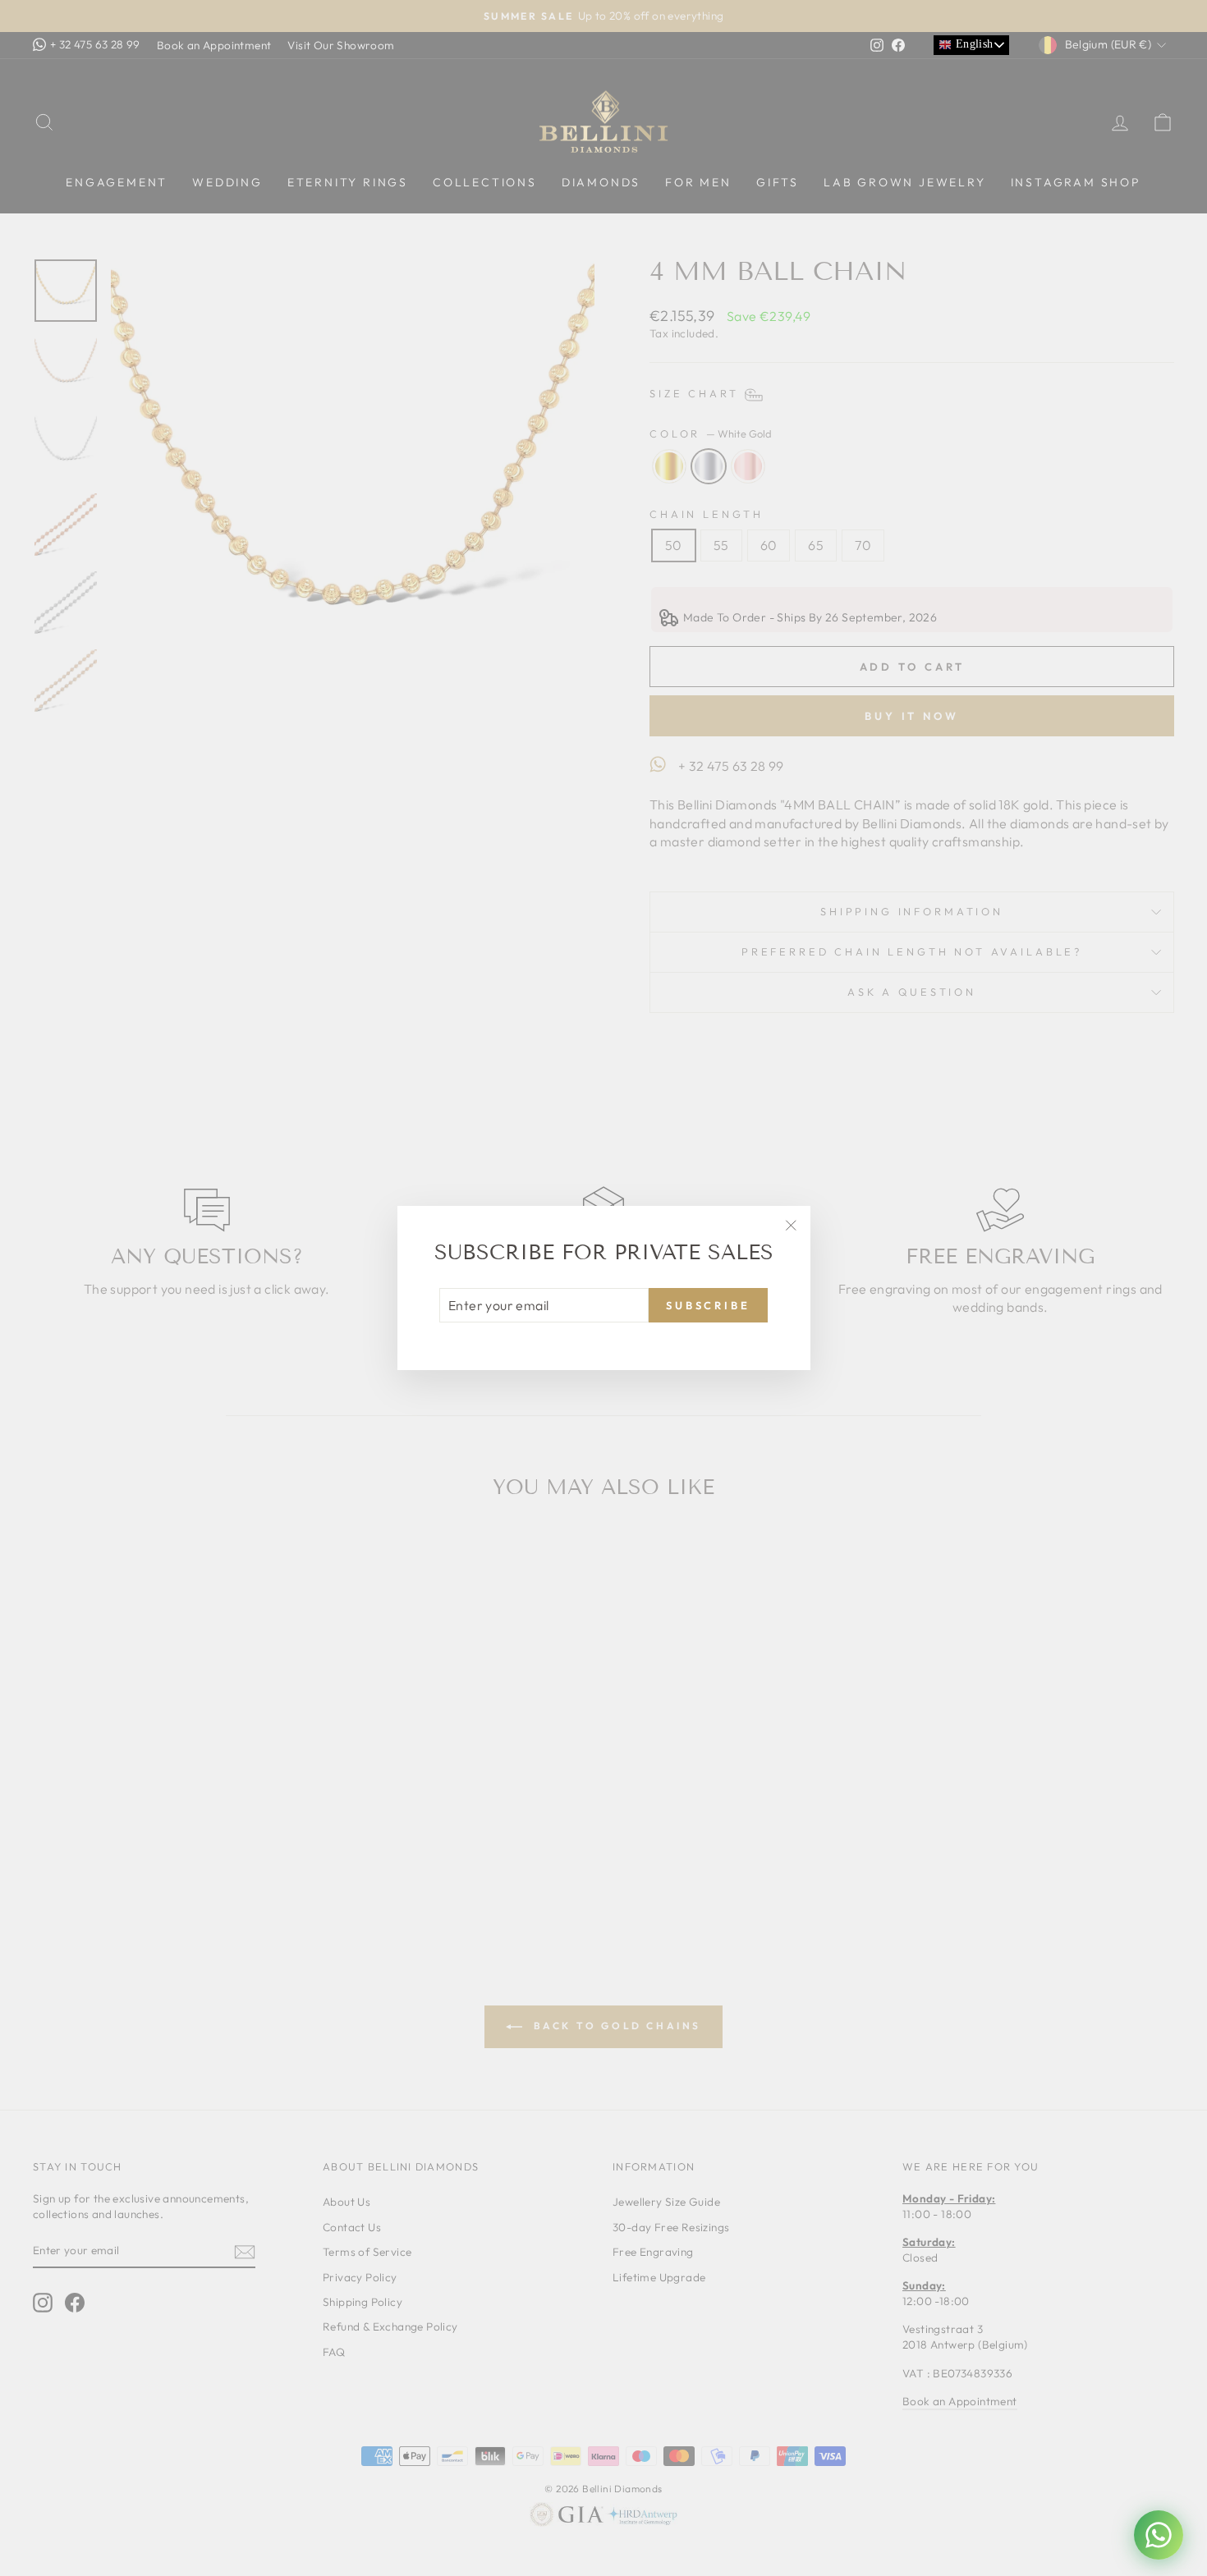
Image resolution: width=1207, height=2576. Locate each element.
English (972, 44)
